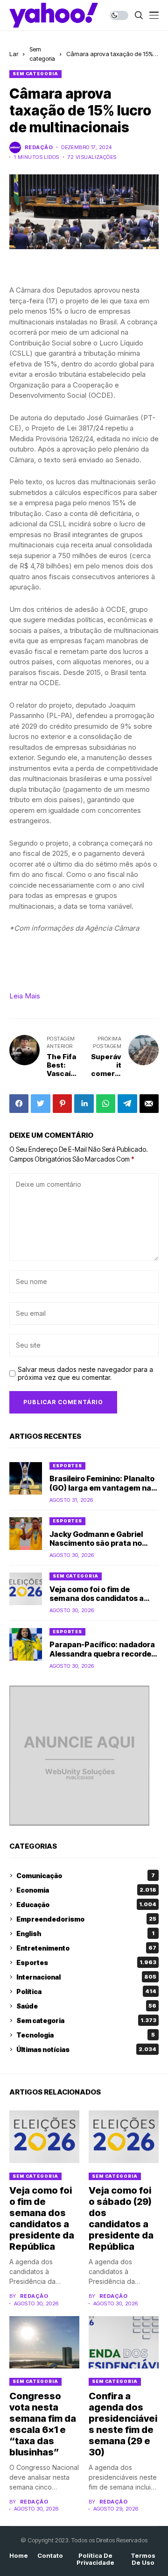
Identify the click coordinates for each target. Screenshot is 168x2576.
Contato (50, 2556)
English (85, 1934)
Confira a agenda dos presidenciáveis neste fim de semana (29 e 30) (123, 2424)
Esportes (67, 1466)
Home (19, 2556)
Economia (86, 1890)
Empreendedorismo (86, 1919)
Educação (86, 1905)
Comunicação (86, 1876)
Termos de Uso (143, 2559)
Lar (14, 54)
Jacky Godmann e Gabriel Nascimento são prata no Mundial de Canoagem (96, 1543)
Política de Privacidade (95, 2559)
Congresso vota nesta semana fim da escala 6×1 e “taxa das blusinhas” (43, 2424)
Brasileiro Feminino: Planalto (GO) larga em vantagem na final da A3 (102, 1487)
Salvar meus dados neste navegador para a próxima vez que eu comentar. (85, 1374)
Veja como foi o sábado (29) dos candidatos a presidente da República (121, 2218)
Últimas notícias (86, 2049)
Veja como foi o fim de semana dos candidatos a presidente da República (97, 1598)
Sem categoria (35, 74)
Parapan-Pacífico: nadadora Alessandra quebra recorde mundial (102, 1653)
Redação (39, 147)
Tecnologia (86, 2035)
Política (86, 1991)
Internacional (86, 1977)
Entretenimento (86, 1948)
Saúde (86, 2006)
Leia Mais (25, 996)
